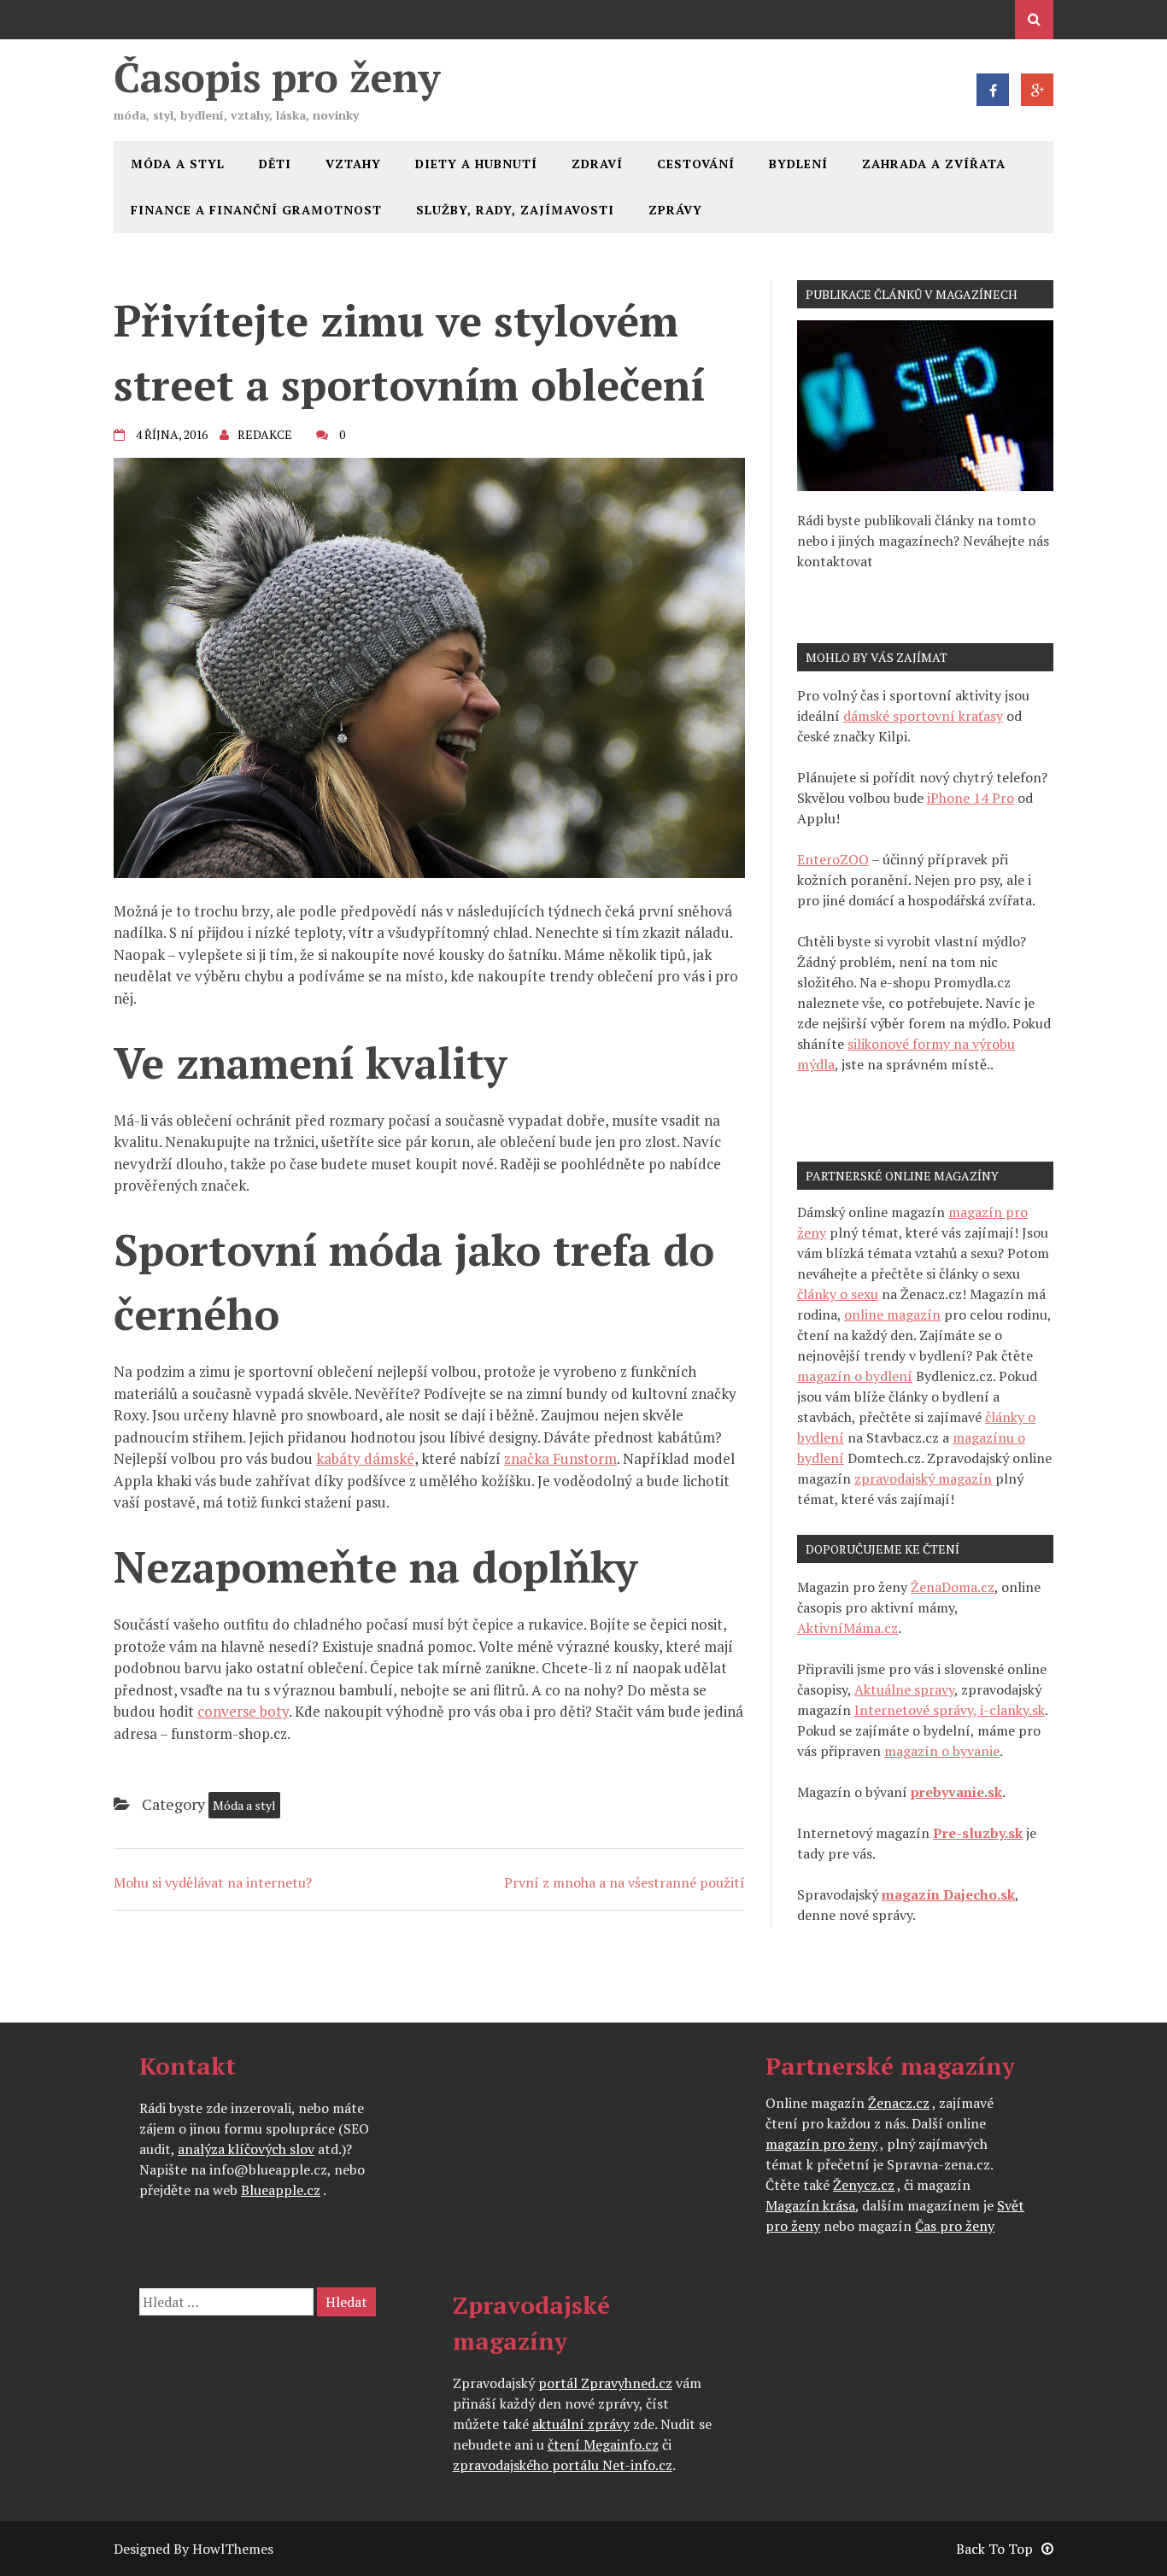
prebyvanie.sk (956, 1792)
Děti (275, 164)
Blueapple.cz (281, 2190)
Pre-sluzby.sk (978, 1833)
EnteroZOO (833, 859)
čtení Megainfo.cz (603, 2444)
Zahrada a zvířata (934, 164)
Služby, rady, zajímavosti (515, 210)
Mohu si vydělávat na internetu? (213, 1882)
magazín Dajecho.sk (948, 1894)
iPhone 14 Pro (971, 798)
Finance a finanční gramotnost (256, 210)
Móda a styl (178, 164)
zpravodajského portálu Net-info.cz (563, 2465)
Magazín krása (810, 2205)
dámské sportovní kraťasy (923, 716)
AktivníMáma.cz (847, 1628)
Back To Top (994, 2549)
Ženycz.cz (864, 2185)
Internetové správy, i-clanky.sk (950, 1710)
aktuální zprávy (581, 2424)
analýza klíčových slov (246, 2149)
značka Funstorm (560, 1458)
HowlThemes (233, 2549)
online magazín (892, 1314)
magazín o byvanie (942, 1751)
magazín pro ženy (821, 2144)
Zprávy (675, 210)
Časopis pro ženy (277, 77)
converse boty (243, 1711)
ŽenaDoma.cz (953, 1587)
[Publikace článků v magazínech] (925, 486)
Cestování (696, 164)
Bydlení (798, 164)
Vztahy (353, 164)
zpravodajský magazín (923, 1478)
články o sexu (838, 1294)
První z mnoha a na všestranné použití (625, 1882)
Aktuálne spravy (904, 1689)
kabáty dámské (365, 1458)
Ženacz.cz (899, 2103)
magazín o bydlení (855, 1376)
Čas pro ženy (955, 2226)
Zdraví (597, 164)
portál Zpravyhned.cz (605, 2383)
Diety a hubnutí (476, 164)
